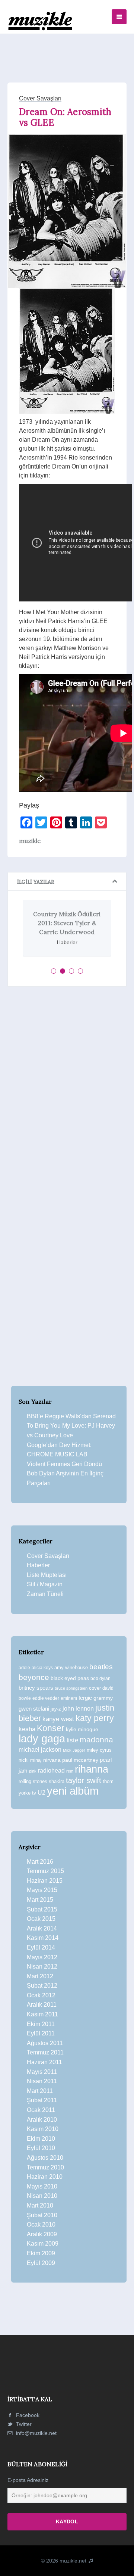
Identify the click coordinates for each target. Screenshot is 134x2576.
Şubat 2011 (42, 2100)
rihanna (92, 1769)
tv (34, 1793)
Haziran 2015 (45, 1881)
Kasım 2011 (42, 2014)
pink (33, 1771)
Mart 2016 (40, 1862)
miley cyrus (99, 1750)
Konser (51, 1728)
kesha (27, 1729)
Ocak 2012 (41, 1995)
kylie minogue (82, 1729)
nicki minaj (30, 1760)
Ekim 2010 (41, 2139)
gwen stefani (34, 1709)
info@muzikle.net (36, 2433)
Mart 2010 (40, 2205)
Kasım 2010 (43, 2129)
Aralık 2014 (42, 1928)
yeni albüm (73, 1791)
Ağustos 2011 (45, 2043)
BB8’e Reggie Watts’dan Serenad (71, 1416)
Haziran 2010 (45, 2177)
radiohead (51, 1771)
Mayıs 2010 (42, 2186)
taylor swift (84, 1780)
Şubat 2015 (42, 1909)
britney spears (36, 1688)
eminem (69, 1698)
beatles (101, 1667)
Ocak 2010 (41, 2225)
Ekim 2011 (41, 2024)
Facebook (27, 2415)
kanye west (58, 1719)
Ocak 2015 (41, 1919)
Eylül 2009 (41, 2263)
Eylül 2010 (41, 2148)
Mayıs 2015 (42, 1890)
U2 (42, 1793)
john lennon (78, 1708)
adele (24, 1668)
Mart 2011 (40, 2091)
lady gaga (42, 1739)
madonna (96, 1740)
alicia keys (42, 1668)
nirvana (52, 1760)
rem (70, 1771)
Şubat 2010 (42, 2215)
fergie (85, 1698)
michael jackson (40, 1749)
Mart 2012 (40, 1976)
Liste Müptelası (47, 1575)
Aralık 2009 (42, 2234)
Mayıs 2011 (42, 2072)
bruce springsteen (71, 1688)
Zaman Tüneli (45, 1594)
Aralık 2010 (42, 2120)
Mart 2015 (40, 1900)
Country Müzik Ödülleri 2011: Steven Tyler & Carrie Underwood (67, 923)
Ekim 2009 (41, 2253)
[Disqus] (67, 1095)
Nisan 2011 (42, 2081)
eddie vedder (46, 1698)
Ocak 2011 (41, 2110)
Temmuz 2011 (45, 2052)
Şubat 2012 (42, 1986)
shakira (57, 1781)
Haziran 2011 (44, 2062)
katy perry (95, 1718)
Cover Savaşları (40, 98)
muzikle (30, 841)
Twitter (23, 2424)
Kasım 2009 (43, 2244)
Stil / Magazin (45, 1584)
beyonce (34, 1677)
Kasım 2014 (43, 1938)
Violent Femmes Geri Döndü (64, 1464)
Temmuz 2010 (45, 2167)
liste (72, 1740)
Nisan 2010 (42, 2196)
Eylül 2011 (41, 2033)
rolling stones (33, 1781)
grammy (103, 1698)
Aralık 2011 (42, 2005)
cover (95, 1688)
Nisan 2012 (42, 1967)
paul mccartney (80, 1760)
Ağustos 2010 (45, 2158)
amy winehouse (71, 1667)
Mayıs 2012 (42, 1957)
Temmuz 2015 (45, 1871)
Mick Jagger (74, 1750)
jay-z (56, 1709)
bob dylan (100, 1678)
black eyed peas (70, 1678)
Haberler (38, 1565)
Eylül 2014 (41, 1947)
